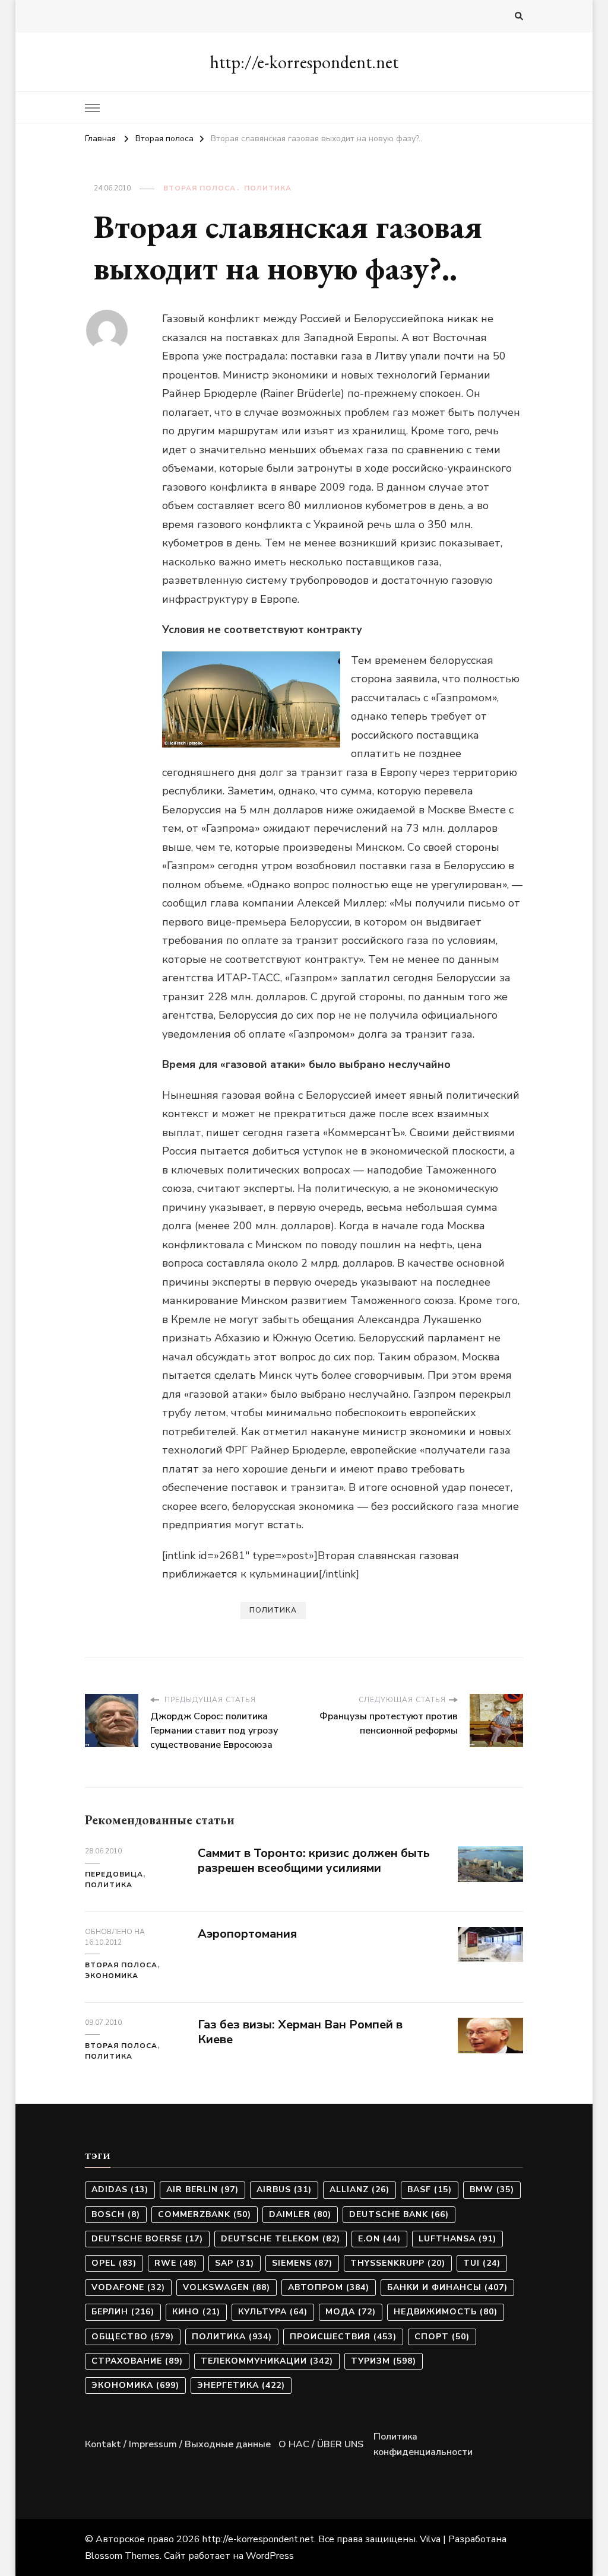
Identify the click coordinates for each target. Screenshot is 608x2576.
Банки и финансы (447, 2287)
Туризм (384, 2361)
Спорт (442, 2337)
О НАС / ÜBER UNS (321, 2444)
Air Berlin (202, 2189)
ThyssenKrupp (398, 2263)
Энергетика (241, 2385)
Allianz (360, 2189)
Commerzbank (205, 2214)
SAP (235, 2263)
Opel (114, 2263)
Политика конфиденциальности (423, 2444)
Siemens (302, 2263)
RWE (176, 2263)
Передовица (114, 1874)
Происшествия (343, 2337)
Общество (133, 2337)
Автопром (329, 2287)
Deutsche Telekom (281, 2239)
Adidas (120, 2189)
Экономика (112, 1976)
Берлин (123, 2312)
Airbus (284, 2189)
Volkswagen (227, 2287)
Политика (268, 188)
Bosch (116, 2214)
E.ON (379, 2239)
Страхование (137, 2361)
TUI (482, 2263)
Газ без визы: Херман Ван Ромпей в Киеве (300, 2032)
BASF (430, 2189)
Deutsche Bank (399, 2214)
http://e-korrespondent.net (304, 62)
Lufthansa (457, 2239)
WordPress (270, 2556)
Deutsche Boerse (147, 2239)
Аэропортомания (247, 1934)
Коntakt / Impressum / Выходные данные (178, 2444)
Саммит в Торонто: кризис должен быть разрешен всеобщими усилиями (314, 1861)
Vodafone (128, 2287)
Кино (196, 2312)
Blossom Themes (122, 2556)
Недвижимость (446, 2312)
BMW (492, 2189)
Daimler (300, 2214)
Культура (273, 2312)
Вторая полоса (199, 188)
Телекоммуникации (267, 2361)
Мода (351, 2312)
